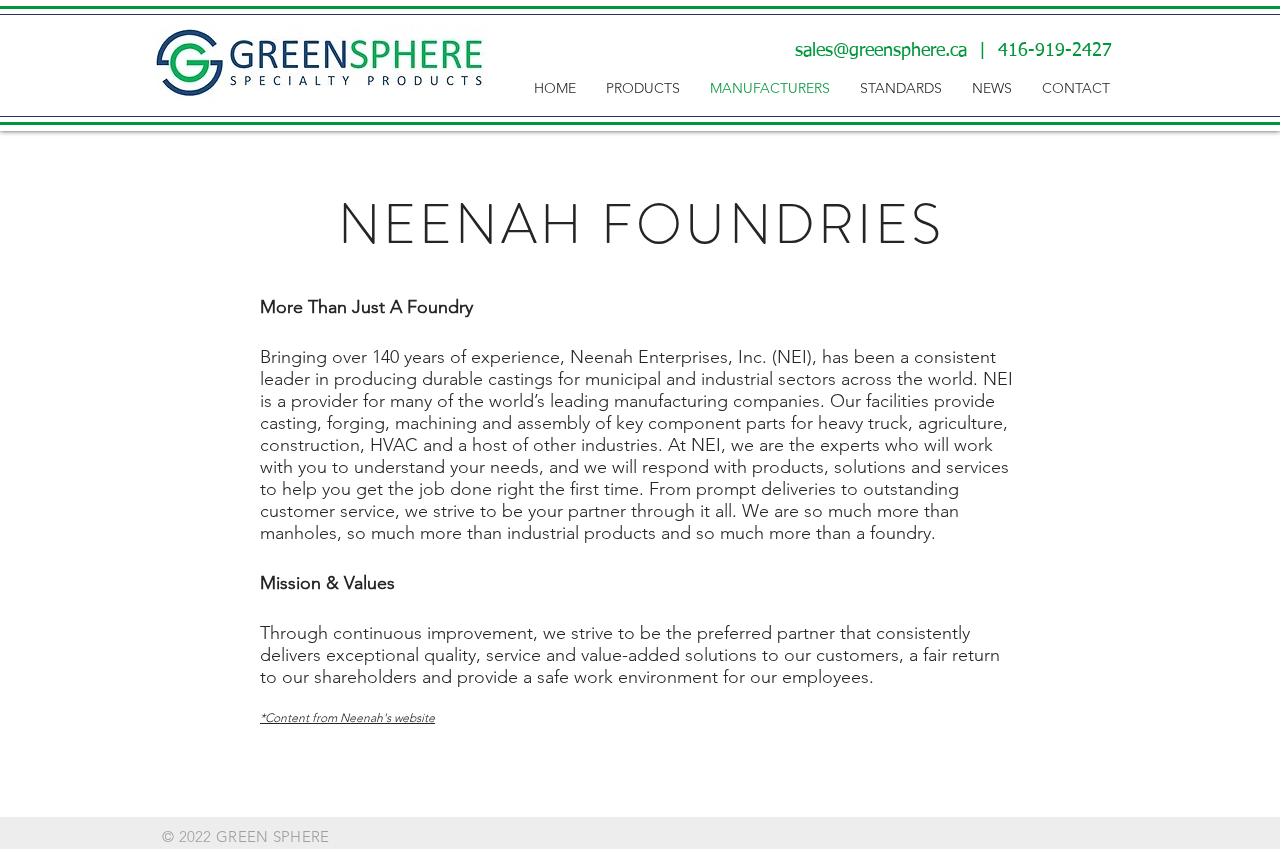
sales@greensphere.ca (881, 51)
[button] (643, 88)
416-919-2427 (1055, 51)
